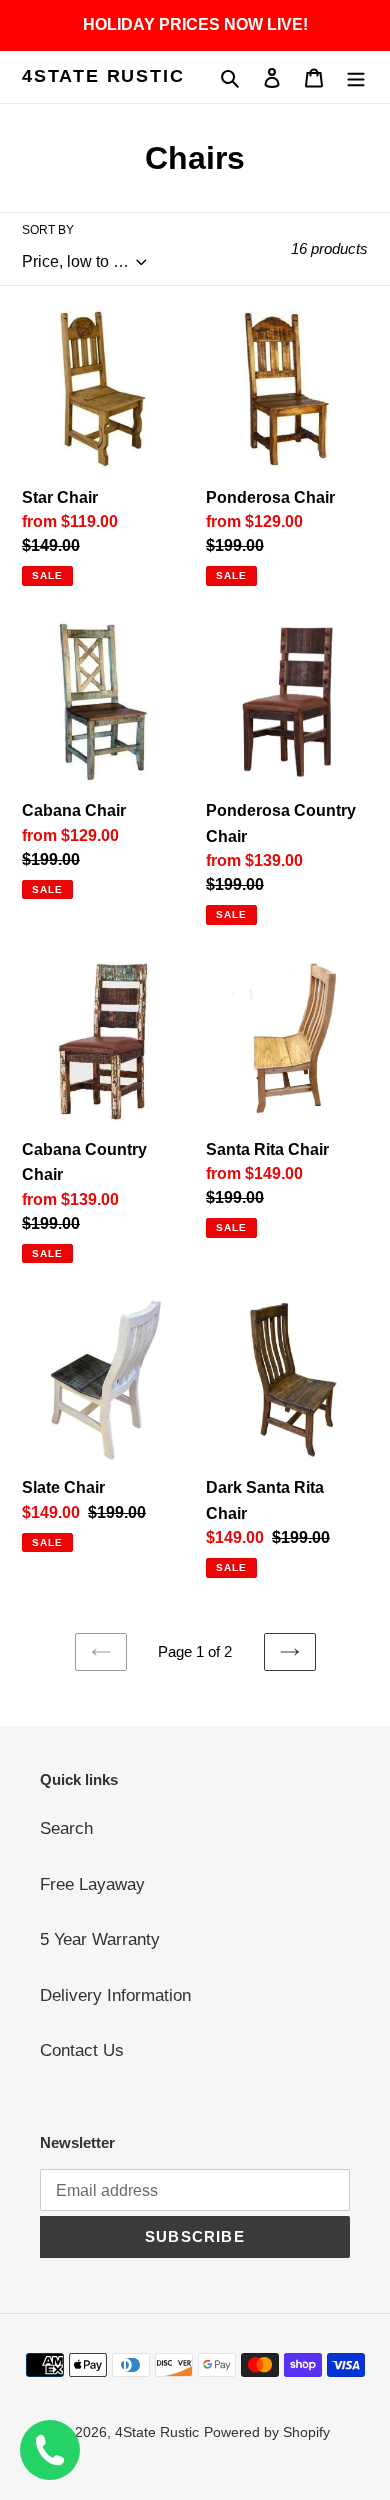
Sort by (48, 230)
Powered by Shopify (267, 2432)
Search (66, 1828)
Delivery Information (115, 1995)
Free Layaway (92, 1884)
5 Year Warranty (100, 1939)
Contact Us (82, 2050)
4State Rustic (103, 76)
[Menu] (356, 77)
